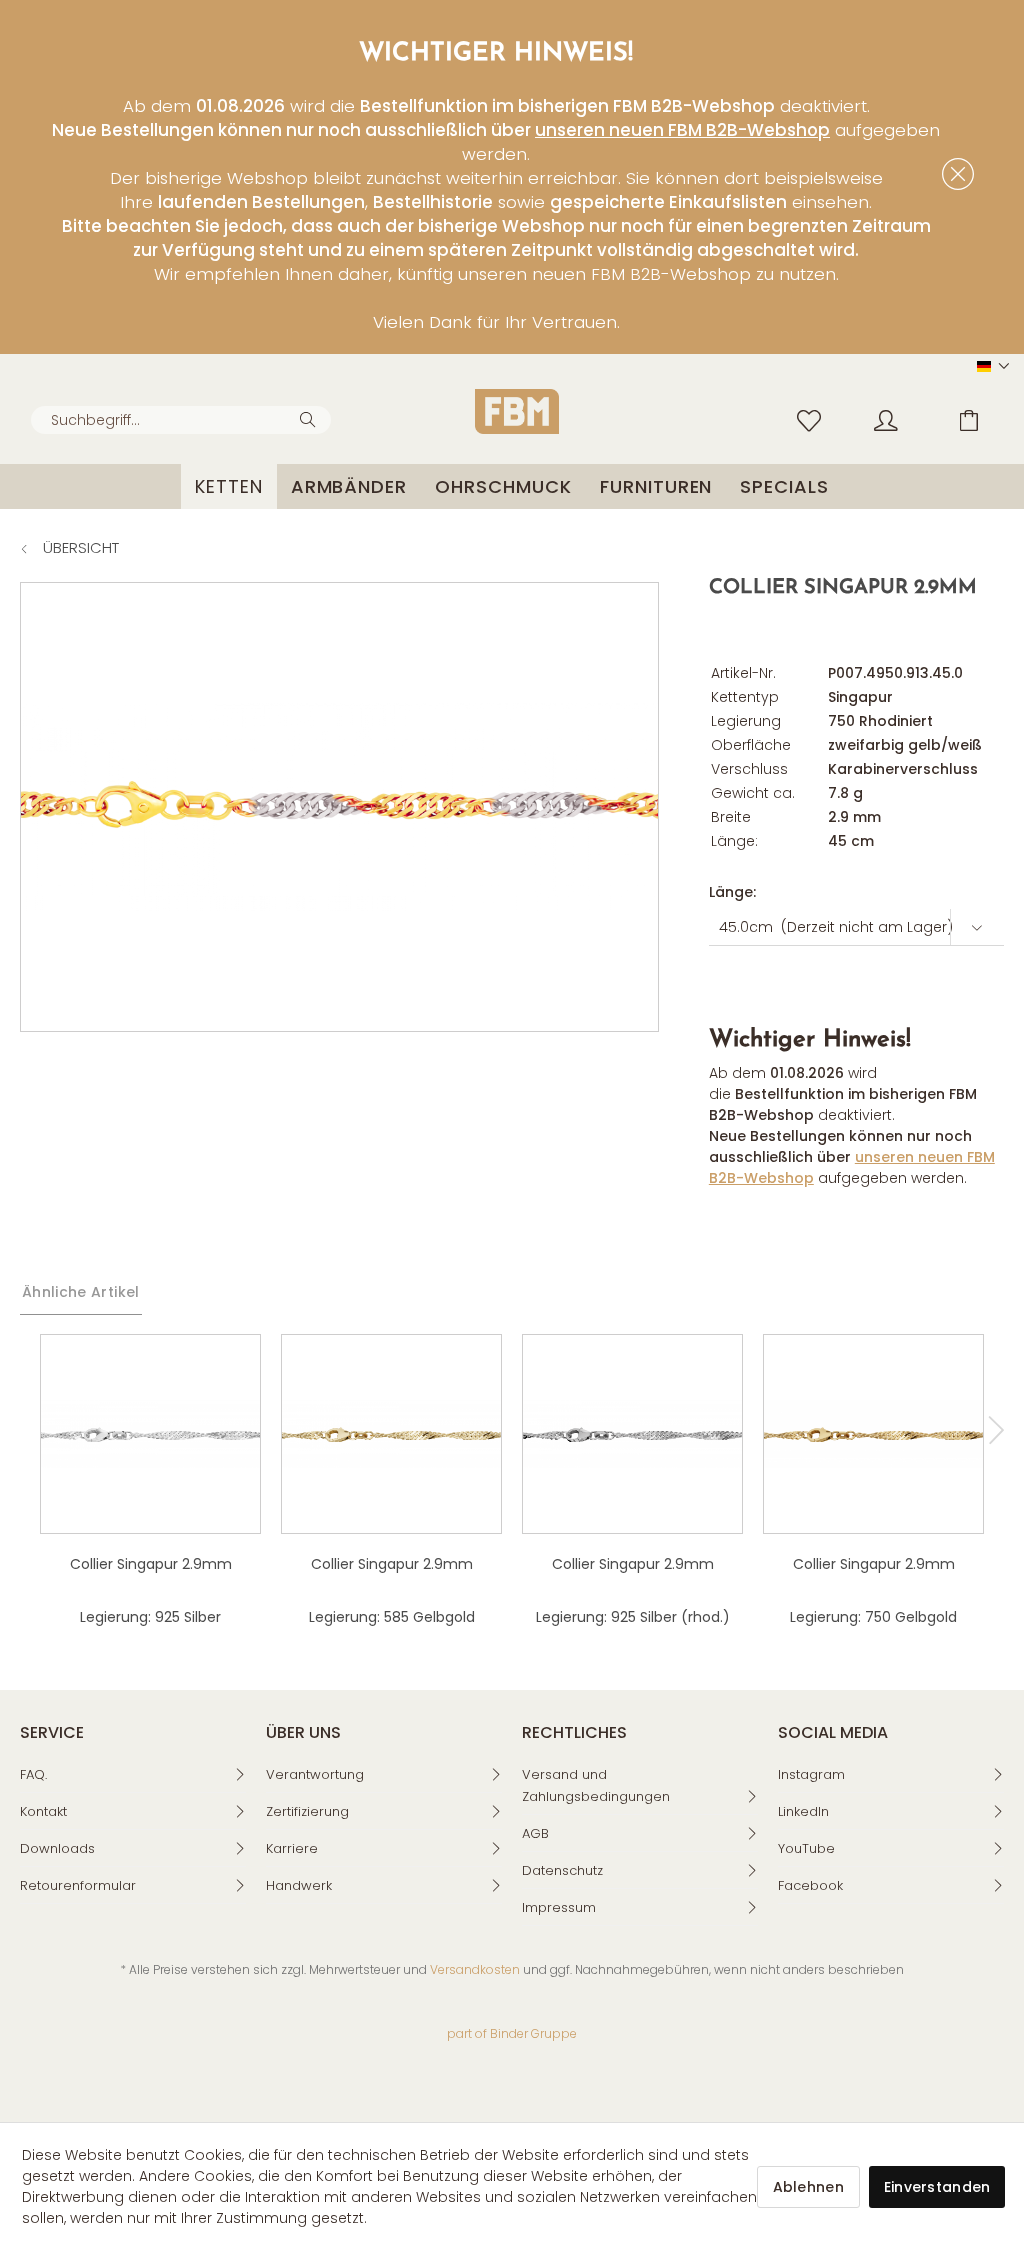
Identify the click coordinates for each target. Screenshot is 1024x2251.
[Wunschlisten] (814, 419)
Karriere (292, 1848)
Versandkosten (475, 1969)
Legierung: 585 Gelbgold (392, 1617)
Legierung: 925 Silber (150, 1617)
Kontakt (43, 1811)
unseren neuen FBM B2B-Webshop (682, 130)
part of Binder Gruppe (512, 2033)
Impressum (559, 1907)
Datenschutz (562, 1870)
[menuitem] (181, 420)
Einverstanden (937, 2187)
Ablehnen (808, 2187)
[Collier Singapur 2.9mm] (150, 1434)
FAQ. (33, 1774)
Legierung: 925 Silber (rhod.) (633, 1617)
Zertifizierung (307, 1811)
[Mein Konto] (905, 419)
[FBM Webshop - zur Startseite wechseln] (517, 411)
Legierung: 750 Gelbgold (873, 1617)
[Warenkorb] (984, 419)
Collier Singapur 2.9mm (151, 1564)
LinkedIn (803, 1811)
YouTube (806, 1848)
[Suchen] (310, 418)
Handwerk (299, 1885)
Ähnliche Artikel (81, 1292)
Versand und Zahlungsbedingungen (596, 1785)
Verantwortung (315, 1774)
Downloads (57, 1848)
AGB (535, 1833)
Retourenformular (78, 1885)
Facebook (810, 1885)
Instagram (811, 1774)
